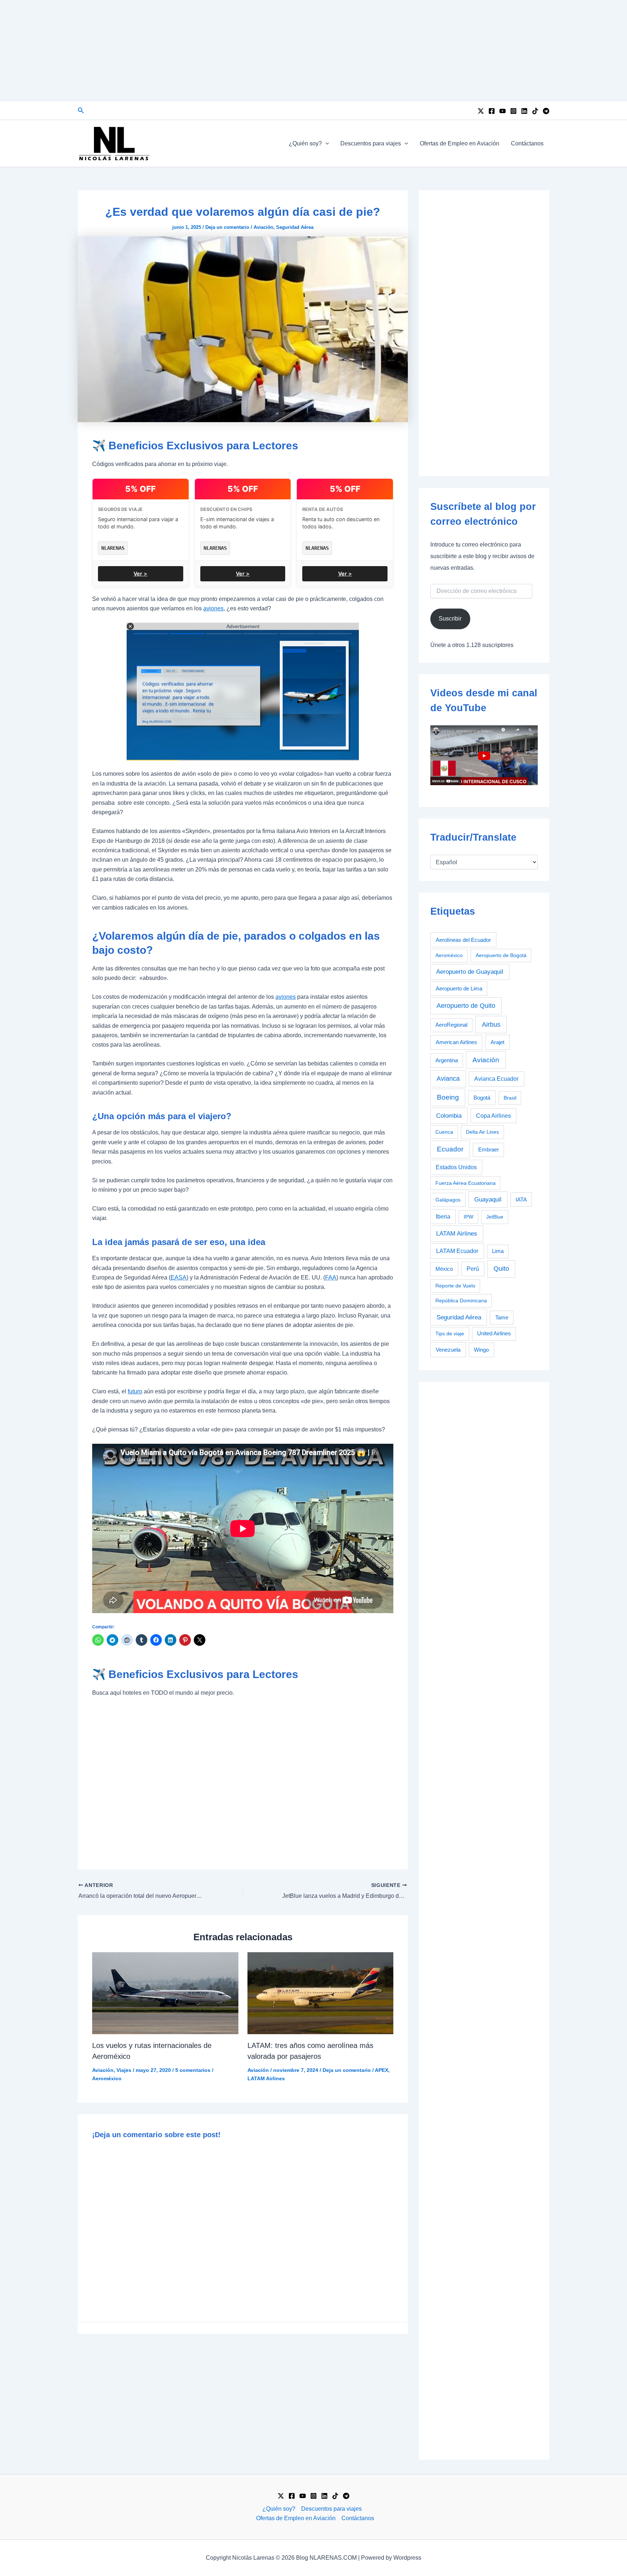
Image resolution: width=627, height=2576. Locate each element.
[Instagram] (513, 111)
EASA (179, 1277)
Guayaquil (488, 1199)
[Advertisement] (313, 51)
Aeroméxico (107, 2078)
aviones (213, 608)
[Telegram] (546, 111)
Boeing (448, 1097)
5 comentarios (193, 2070)
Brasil (510, 1098)
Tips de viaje (450, 1334)
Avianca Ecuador (496, 1079)
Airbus (491, 1024)
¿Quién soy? (305, 143)
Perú (473, 1269)
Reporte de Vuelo (455, 1286)
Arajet (497, 1042)
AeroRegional (451, 1025)
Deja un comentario (227, 227)
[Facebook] (492, 111)
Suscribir (450, 619)
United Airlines (494, 1334)
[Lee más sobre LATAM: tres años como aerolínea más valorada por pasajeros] (321, 1993)
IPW (468, 1217)
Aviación (263, 227)
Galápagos (448, 1200)
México (444, 1269)
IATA (521, 1200)
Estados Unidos (456, 1167)
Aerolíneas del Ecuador (463, 940)
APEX (382, 2070)
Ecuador (450, 1149)
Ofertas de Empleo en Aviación (460, 143)
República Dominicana (461, 1301)
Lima (498, 1251)
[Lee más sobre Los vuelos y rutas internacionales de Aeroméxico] (165, 1993)
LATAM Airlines (266, 2078)
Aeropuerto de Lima (459, 988)
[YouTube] (503, 111)
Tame (502, 1318)
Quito (501, 1269)
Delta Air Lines (482, 1132)
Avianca (448, 1079)
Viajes (124, 2070)
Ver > (140, 574)
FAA (331, 1277)
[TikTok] (535, 111)
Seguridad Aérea (295, 227)
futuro (135, 1391)
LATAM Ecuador (457, 1251)
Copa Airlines (493, 1116)
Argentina (447, 1060)
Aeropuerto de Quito (466, 1006)
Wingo (481, 1350)
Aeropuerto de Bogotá (501, 955)
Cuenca (444, 1132)
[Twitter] (481, 111)
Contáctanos (527, 143)
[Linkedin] (524, 111)
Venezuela (448, 1350)
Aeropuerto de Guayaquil (470, 972)
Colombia (449, 1116)
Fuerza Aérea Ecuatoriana (466, 1183)
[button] (81, 111)
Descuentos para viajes (371, 143)
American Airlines (456, 1042)
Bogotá (482, 1098)
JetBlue (495, 1217)
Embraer (489, 1149)
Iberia (443, 1217)
